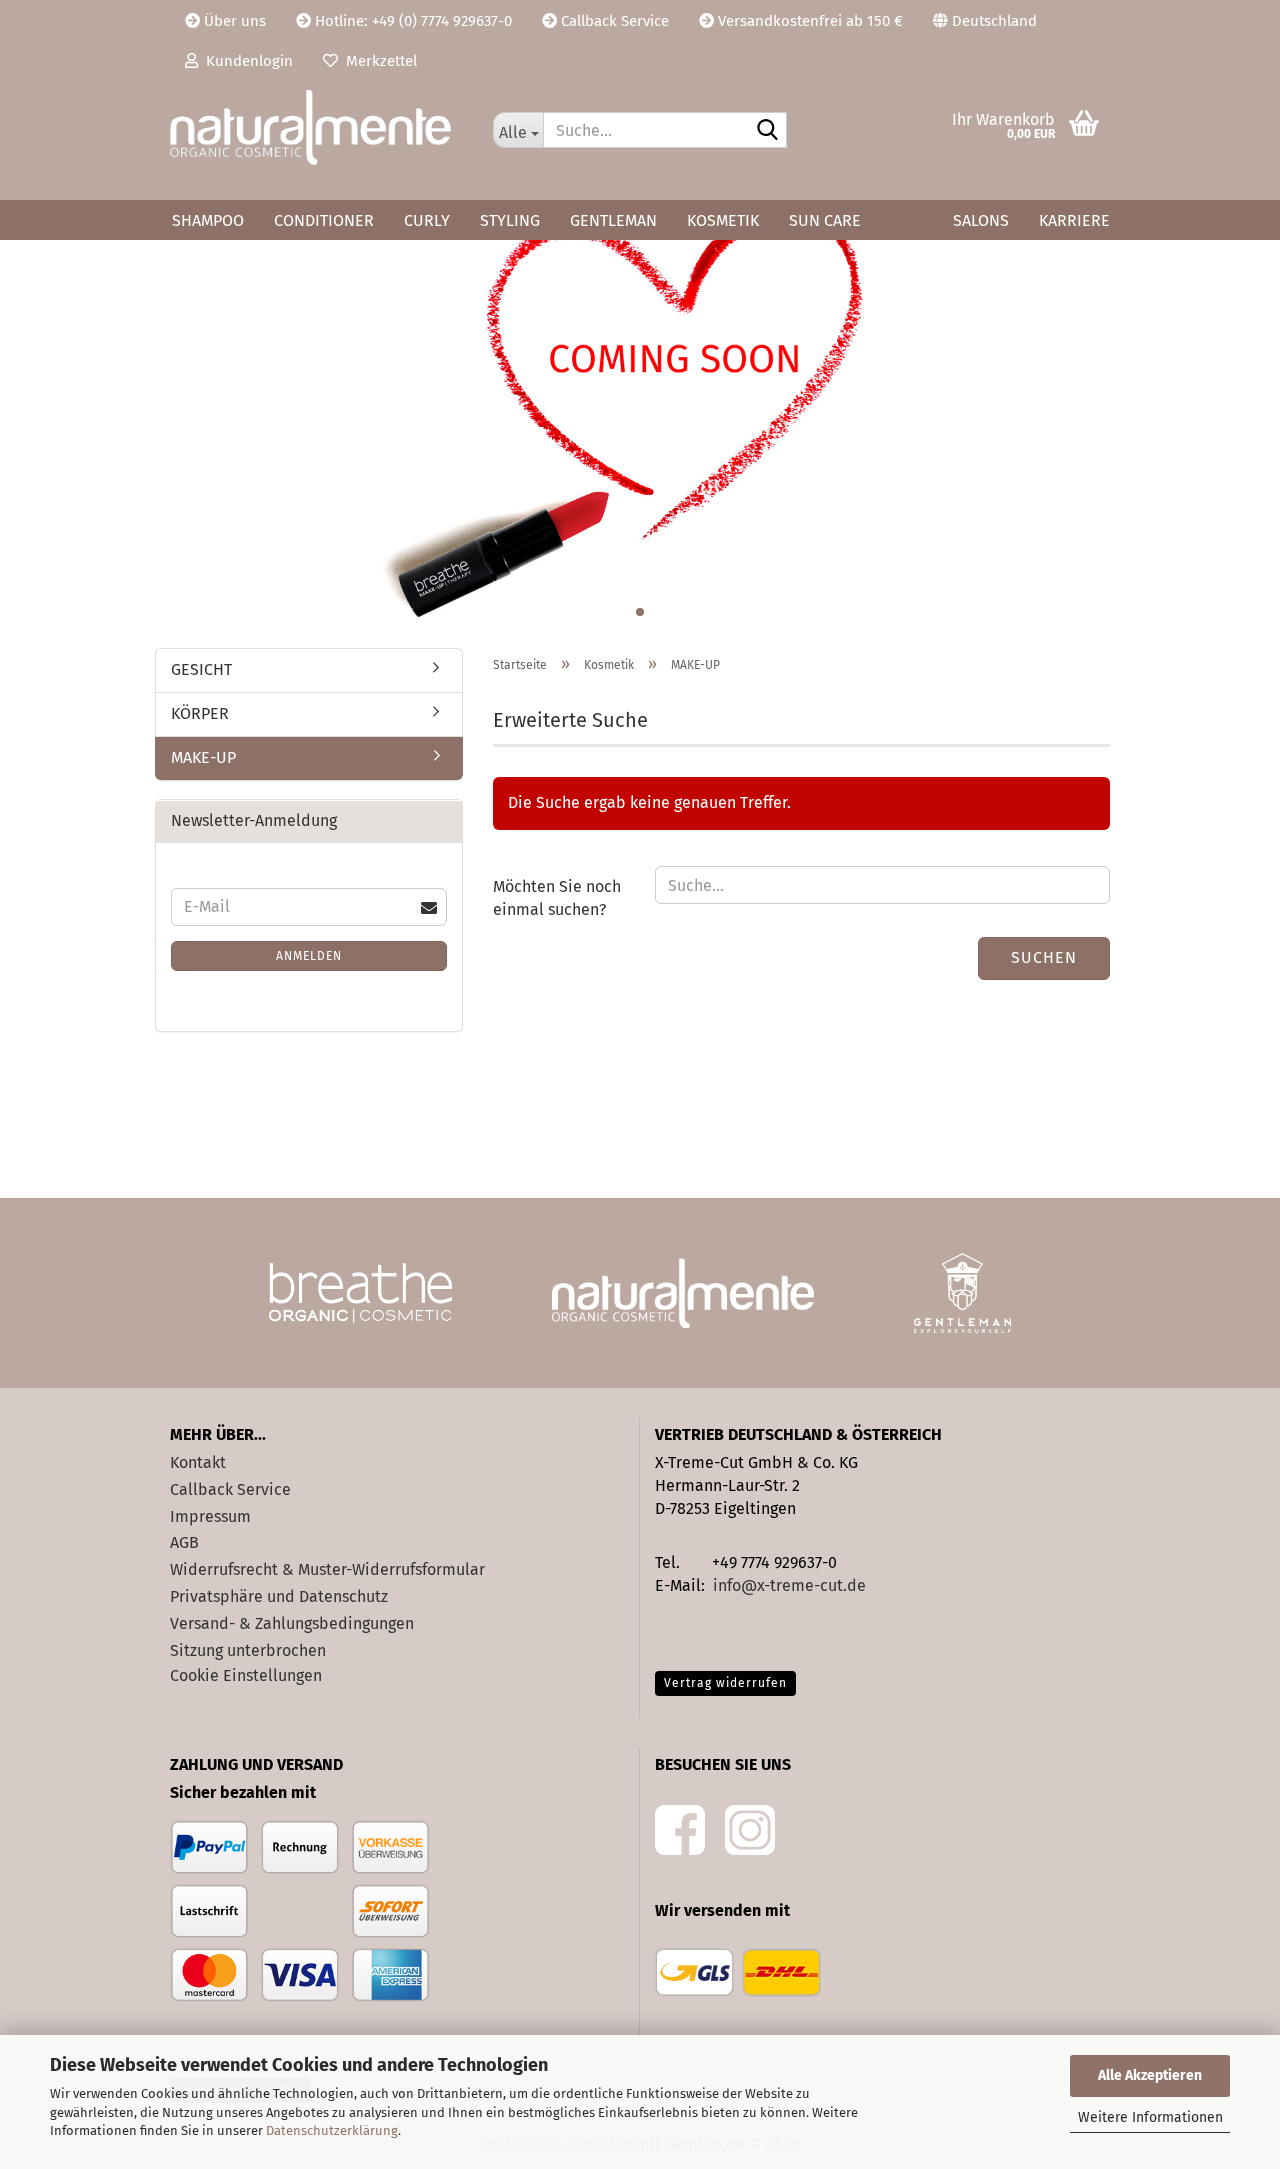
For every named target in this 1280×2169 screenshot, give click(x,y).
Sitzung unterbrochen (248, 1650)
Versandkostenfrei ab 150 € (808, 21)
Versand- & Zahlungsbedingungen (292, 1623)
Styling (510, 220)
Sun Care (825, 220)
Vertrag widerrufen (725, 1683)
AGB (184, 1542)
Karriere (1074, 220)
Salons (981, 220)
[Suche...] (768, 131)
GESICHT (201, 669)
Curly (427, 220)
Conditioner (324, 220)
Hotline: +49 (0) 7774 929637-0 (411, 21)
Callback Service (613, 21)
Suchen (1044, 957)
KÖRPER (200, 713)
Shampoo (208, 220)
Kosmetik (723, 220)
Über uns (233, 21)
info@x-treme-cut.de (789, 1585)
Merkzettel (377, 61)
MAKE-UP (203, 757)
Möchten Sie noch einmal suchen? (557, 898)
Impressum (210, 1516)
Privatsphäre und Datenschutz (279, 1596)
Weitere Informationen (1150, 2117)
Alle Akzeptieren (1150, 2075)
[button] (985, 20)
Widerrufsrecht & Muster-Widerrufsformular (327, 1569)
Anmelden (309, 956)
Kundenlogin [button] (245, 61)
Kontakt (198, 1462)
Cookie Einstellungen (246, 1675)
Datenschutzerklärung (332, 2130)
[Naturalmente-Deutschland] (316, 127)
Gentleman (613, 220)
